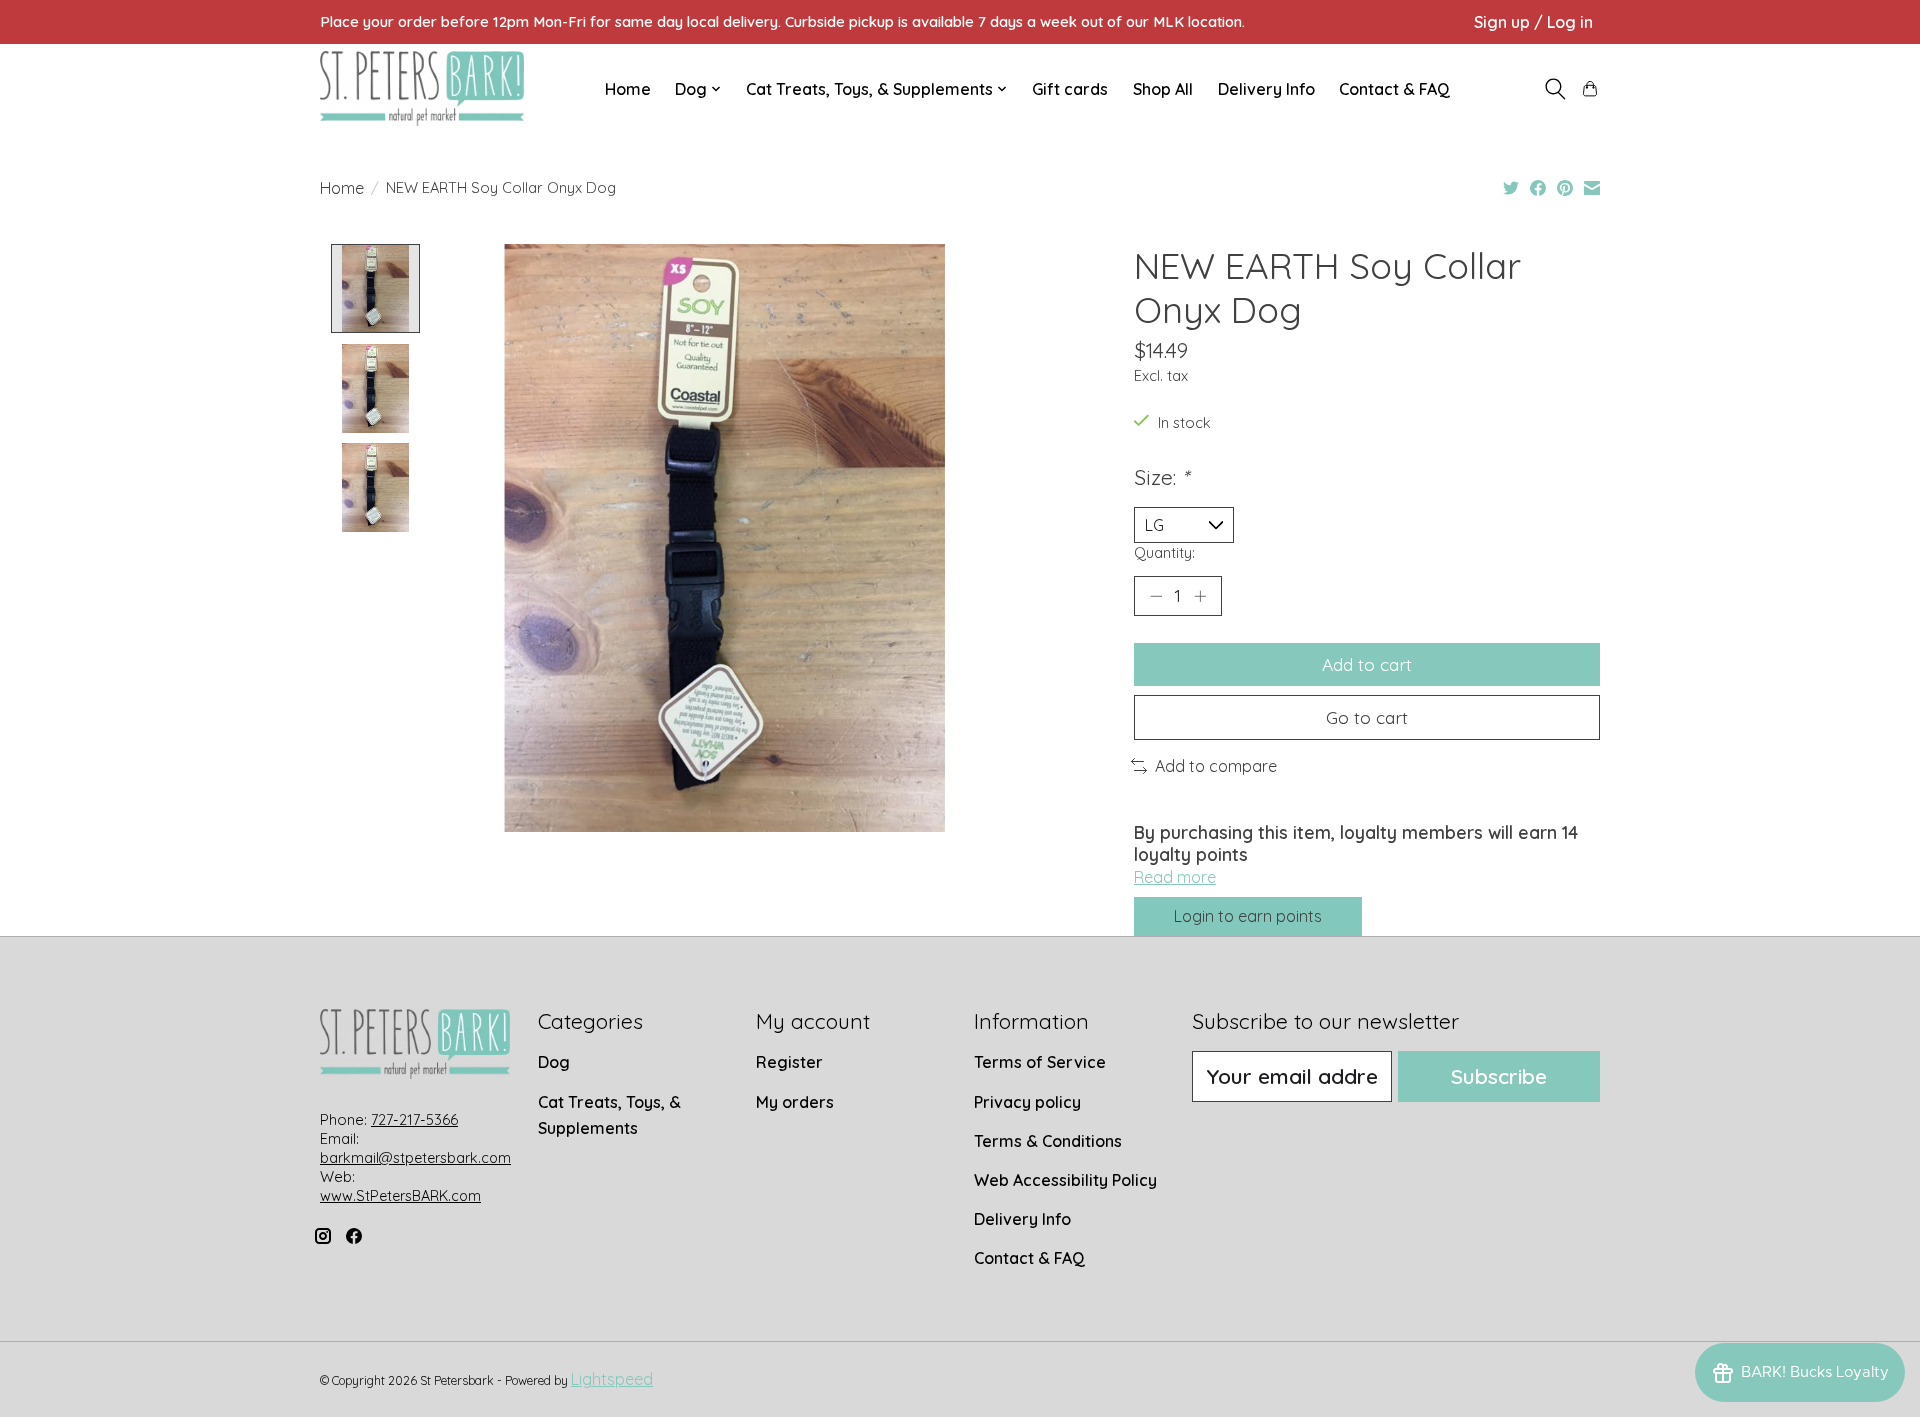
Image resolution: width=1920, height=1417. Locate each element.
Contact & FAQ (1394, 89)
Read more (1175, 877)
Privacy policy (1027, 1102)
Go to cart (1367, 717)
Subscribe (1499, 1076)
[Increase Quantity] (1200, 596)
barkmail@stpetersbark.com (415, 1158)
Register (789, 1062)
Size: (1161, 477)
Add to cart (1367, 664)
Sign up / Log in (1533, 22)
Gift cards (1070, 89)
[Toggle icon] (1554, 89)
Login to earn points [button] (1248, 916)
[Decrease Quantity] (1156, 596)
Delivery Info (1266, 89)
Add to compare (1216, 766)
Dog (554, 1062)
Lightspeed (612, 1379)
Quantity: (1164, 552)
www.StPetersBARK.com (400, 1196)
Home (628, 89)
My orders (795, 1102)
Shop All (1163, 89)
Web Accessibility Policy (1065, 1180)
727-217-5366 (414, 1120)
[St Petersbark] (422, 88)
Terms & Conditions (1048, 1141)
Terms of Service (1040, 1062)
